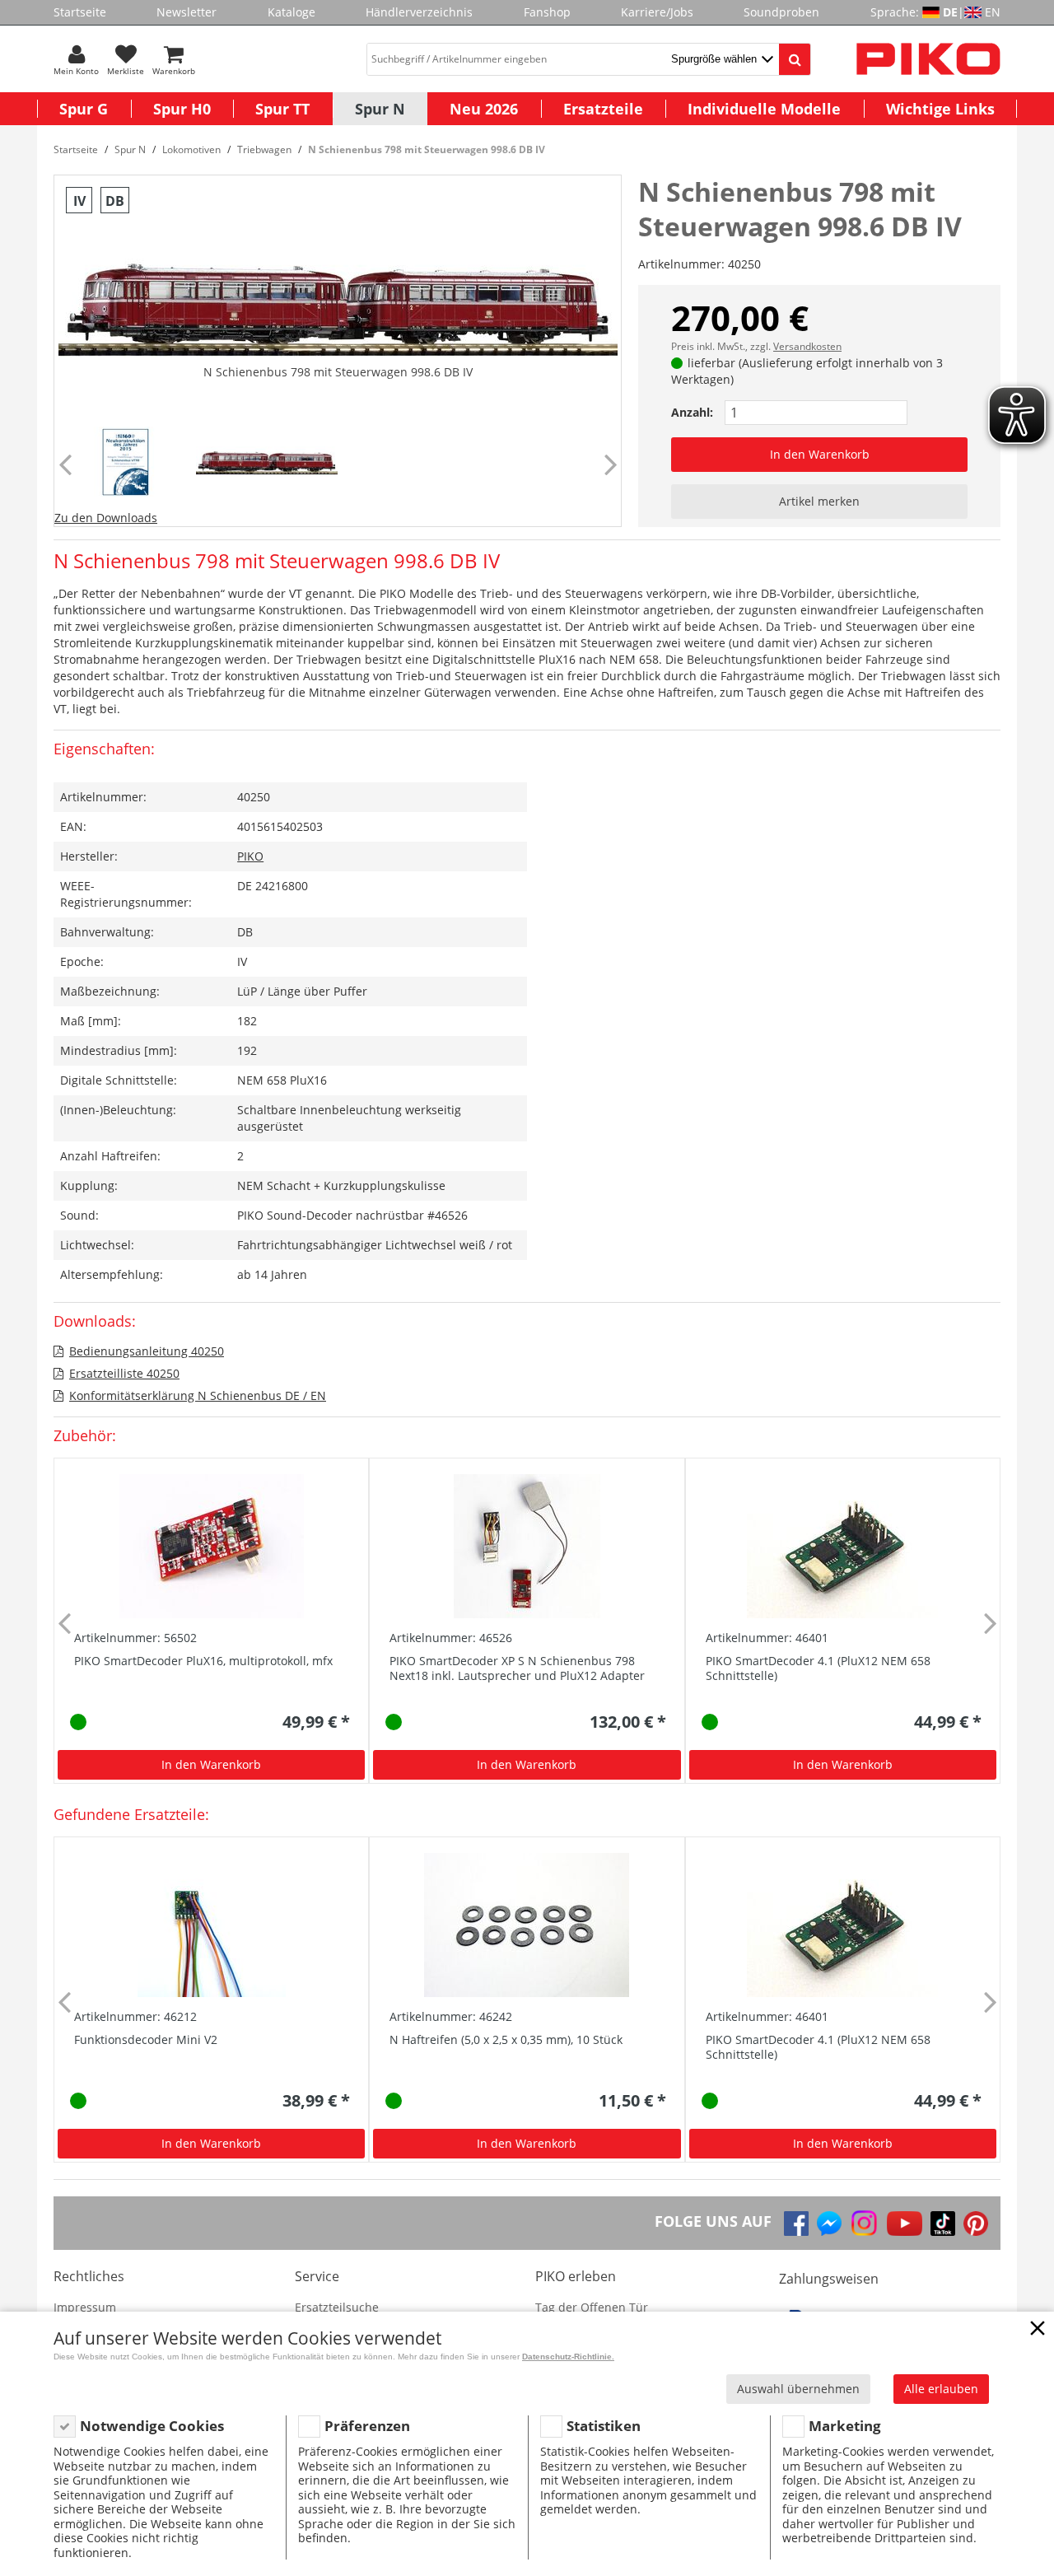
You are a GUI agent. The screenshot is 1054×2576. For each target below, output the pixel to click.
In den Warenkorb (820, 454)
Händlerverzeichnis (419, 12)
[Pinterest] (976, 2224)
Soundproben (781, 12)
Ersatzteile (603, 109)
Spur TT (282, 109)
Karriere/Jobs (657, 12)
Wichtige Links (940, 109)
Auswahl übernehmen (798, 2389)
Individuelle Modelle (764, 109)
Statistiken (604, 2426)
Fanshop (547, 12)
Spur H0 (182, 109)
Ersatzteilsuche (337, 2307)
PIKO (250, 856)
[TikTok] (943, 2224)
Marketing (845, 2426)
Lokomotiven (191, 149)
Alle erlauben (941, 2389)
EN (993, 12)
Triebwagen (264, 149)
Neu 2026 (484, 109)
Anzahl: (692, 412)
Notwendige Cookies (152, 2426)
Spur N (380, 109)
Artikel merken (819, 501)
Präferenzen (367, 2426)
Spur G (84, 109)
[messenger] (829, 2224)
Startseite (80, 12)
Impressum (85, 2307)
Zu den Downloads (106, 518)
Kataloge (291, 12)
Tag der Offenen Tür (592, 2307)
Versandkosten (807, 346)
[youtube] (905, 2224)
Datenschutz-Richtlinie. (568, 2357)
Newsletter (187, 12)
